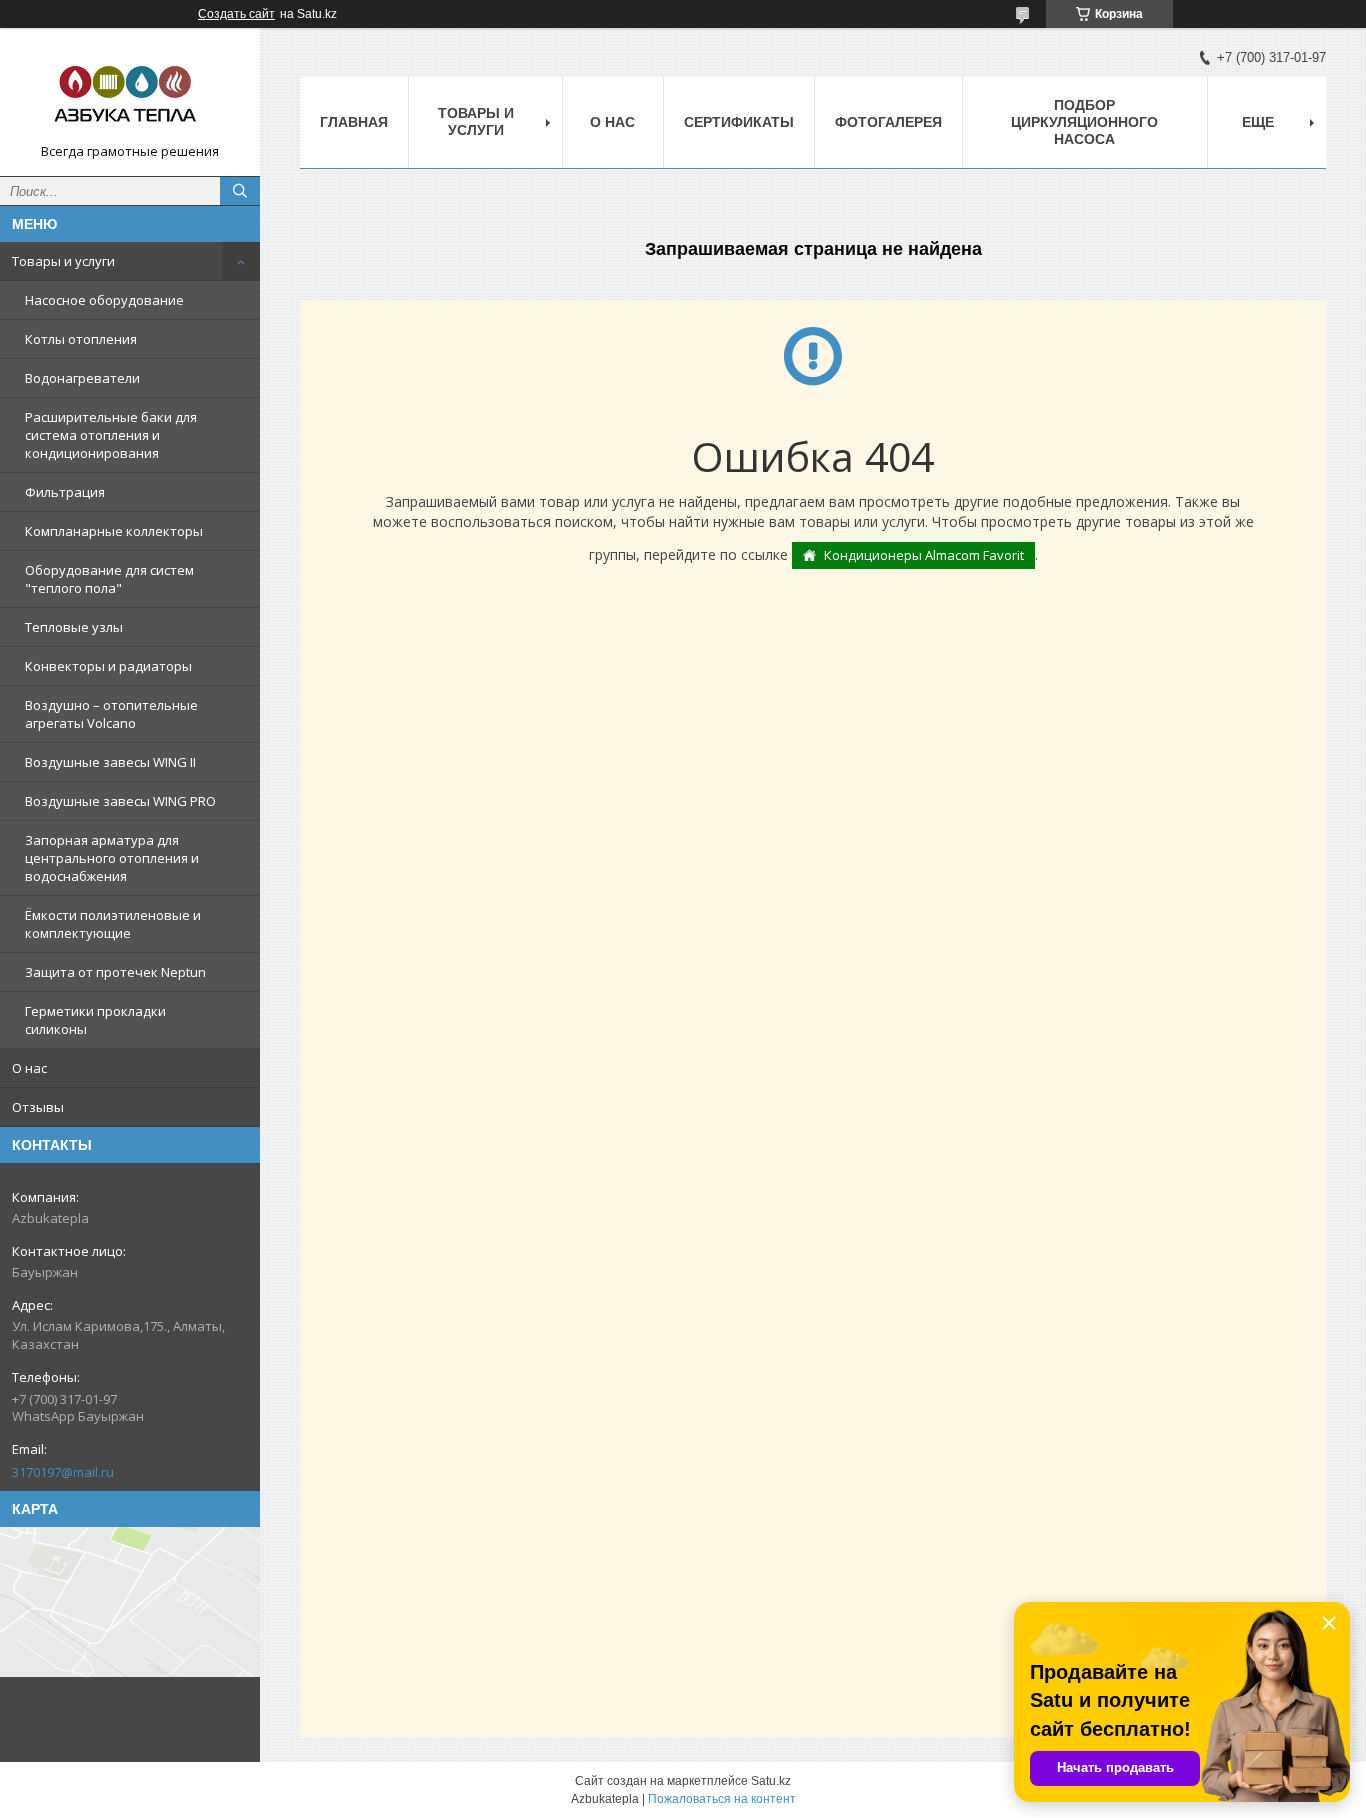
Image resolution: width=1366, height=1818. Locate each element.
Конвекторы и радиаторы (108, 666)
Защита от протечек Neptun (115, 972)
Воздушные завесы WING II (110, 762)
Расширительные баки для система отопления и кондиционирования (111, 435)
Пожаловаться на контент (722, 1799)
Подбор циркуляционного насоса (1084, 122)
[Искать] (240, 191)
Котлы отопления (81, 339)
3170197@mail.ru (63, 1472)
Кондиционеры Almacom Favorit (924, 555)
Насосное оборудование (104, 300)
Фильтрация (65, 492)
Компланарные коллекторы (114, 531)
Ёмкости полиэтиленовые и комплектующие (113, 924)
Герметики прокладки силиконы (95, 1020)
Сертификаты (739, 122)
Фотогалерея (888, 122)
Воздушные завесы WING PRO (120, 801)
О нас (29, 1068)
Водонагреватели (82, 378)
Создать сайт (236, 14)
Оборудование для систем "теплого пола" (109, 579)
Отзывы (38, 1107)
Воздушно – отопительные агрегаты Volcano (111, 714)
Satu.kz (771, 1781)
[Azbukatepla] (130, 93)
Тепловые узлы (74, 627)
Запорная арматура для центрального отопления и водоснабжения (112, 858)
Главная (354, 122)
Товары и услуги (63, 261)
